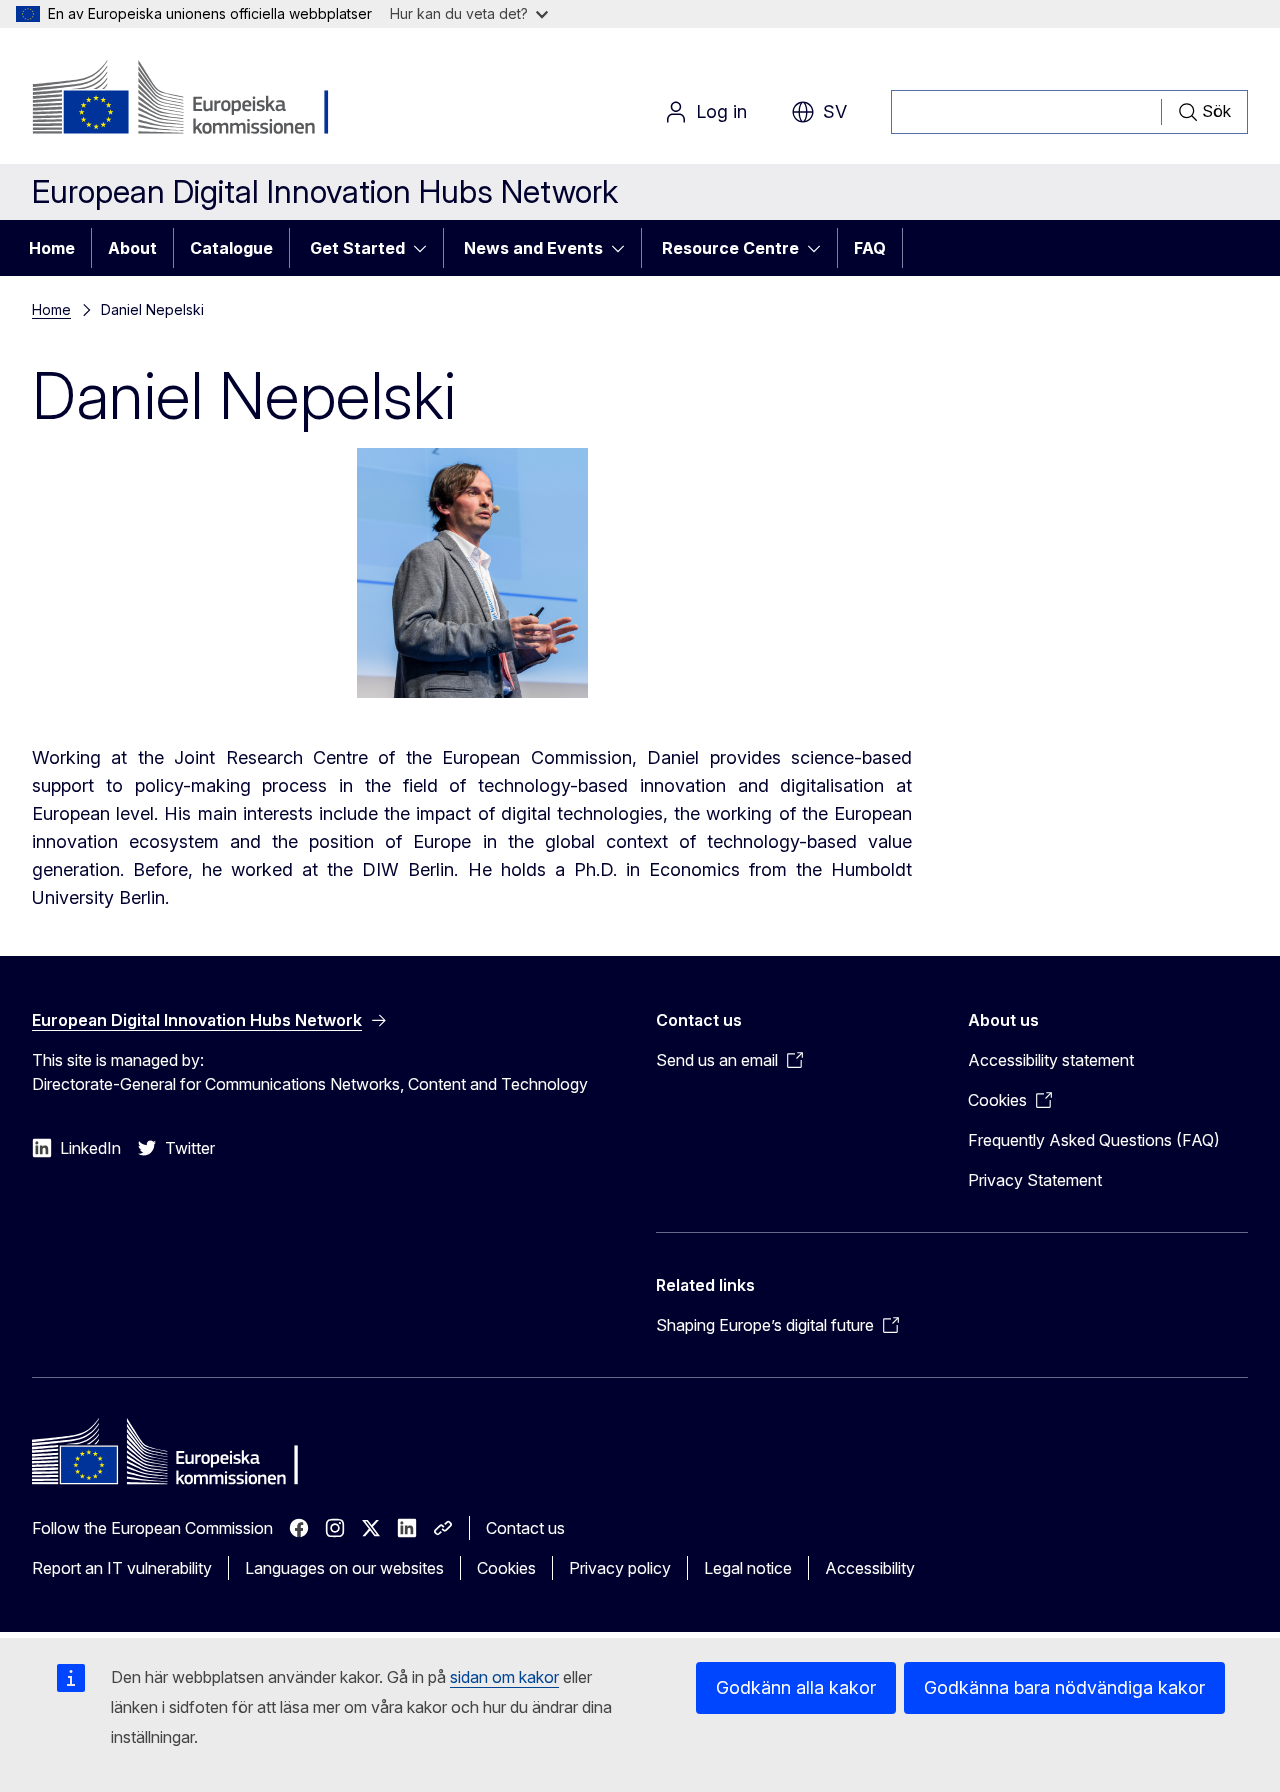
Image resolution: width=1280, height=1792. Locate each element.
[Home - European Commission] (193, 100)
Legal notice (748, 1568)
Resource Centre (730, 248)
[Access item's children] (426, 248)
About (132, 248)
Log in (721, 111)
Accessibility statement (1051, 1060)
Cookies (506, 1568)
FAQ (870, 248)
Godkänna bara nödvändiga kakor (1064, 1687)
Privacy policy (620, 1568)
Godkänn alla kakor (796, 1687)
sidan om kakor (504, 1677)
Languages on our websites (344, 1568)
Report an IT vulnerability (122, 1568)
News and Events (533, 248)
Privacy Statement (1035, 1180)
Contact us (525, 1528)
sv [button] (835, 111)
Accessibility (870, 1568)
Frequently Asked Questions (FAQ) (1094, 1140)
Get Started (357, 248)
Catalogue (231, 248)
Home (52, 248)
